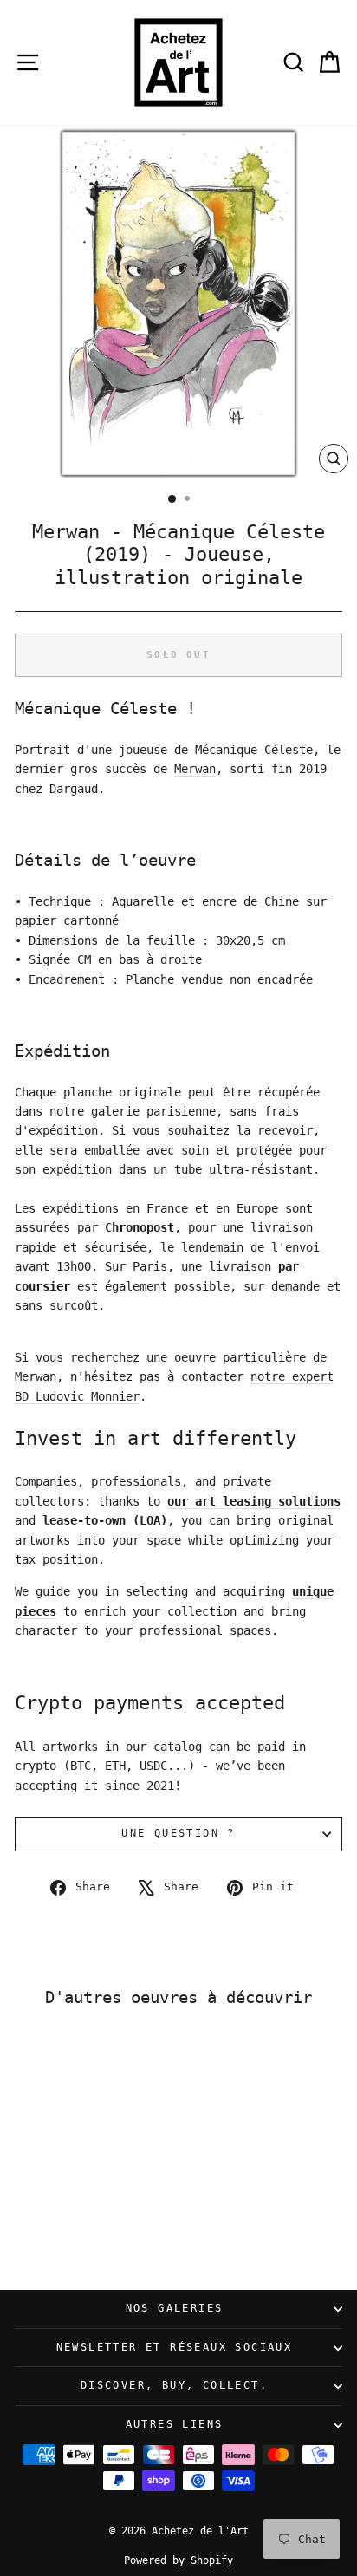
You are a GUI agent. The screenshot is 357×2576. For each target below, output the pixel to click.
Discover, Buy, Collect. (174, 2385)
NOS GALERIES (175, 2308)
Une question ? (178, 1833)
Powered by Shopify (178, 2560)
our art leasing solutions (254, 1501)
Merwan (195, 769)
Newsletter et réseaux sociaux (175, 2347)
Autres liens (175, 2424)
